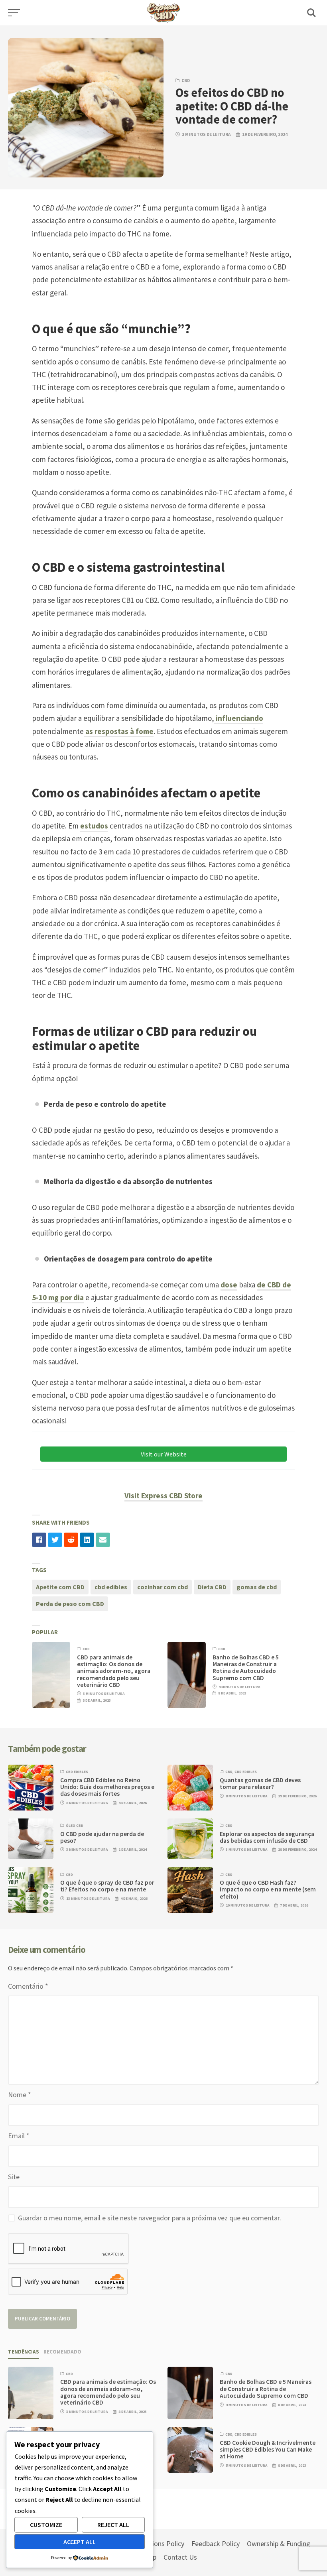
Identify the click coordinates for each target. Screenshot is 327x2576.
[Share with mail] (103, 1540)
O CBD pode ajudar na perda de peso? (102, 1837)
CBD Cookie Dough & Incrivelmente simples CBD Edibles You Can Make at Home (268, 2450)
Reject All (113, 2525)
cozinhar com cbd (163, 1587)
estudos (94, 826)
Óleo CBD (75, 1826)
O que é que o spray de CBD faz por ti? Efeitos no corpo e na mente (107, 1886)
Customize (46, 2525)
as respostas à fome (119, 731)
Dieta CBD (212, 1587)
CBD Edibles (77, 1772)
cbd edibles (111, 1587)
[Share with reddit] (71, 1540)
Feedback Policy (216, 2544)
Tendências (24, 2352)
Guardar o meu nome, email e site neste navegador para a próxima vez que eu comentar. (150, 2218)
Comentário (28, 1986)
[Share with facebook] (39, 1540)
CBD (186, 81)
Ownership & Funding (279, 2544)
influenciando (239, 718)
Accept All (80, 2542)
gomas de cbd (257, 1587)
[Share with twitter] (55, 1540)
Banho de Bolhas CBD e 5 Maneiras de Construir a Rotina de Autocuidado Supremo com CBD (246, 1668)
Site (14, 2177)
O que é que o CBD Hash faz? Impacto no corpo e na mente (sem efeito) (268, 1889)
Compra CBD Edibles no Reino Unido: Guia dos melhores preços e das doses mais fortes (107, 1787)
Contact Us (180, 2557)
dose (229, 1285)
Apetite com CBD (60, 1587)
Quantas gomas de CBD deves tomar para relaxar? (260, 1783)
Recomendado (62, 2352)
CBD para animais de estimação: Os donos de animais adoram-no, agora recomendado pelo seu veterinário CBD (114, 1671)
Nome (20, 2095)
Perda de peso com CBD (70, 1604)
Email (19, 2136)
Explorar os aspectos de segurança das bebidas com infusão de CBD (267, 1837)
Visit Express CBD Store (163, 1496)
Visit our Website (164, 1454)
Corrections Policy (157, 2544)
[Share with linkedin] (87, 1540)
